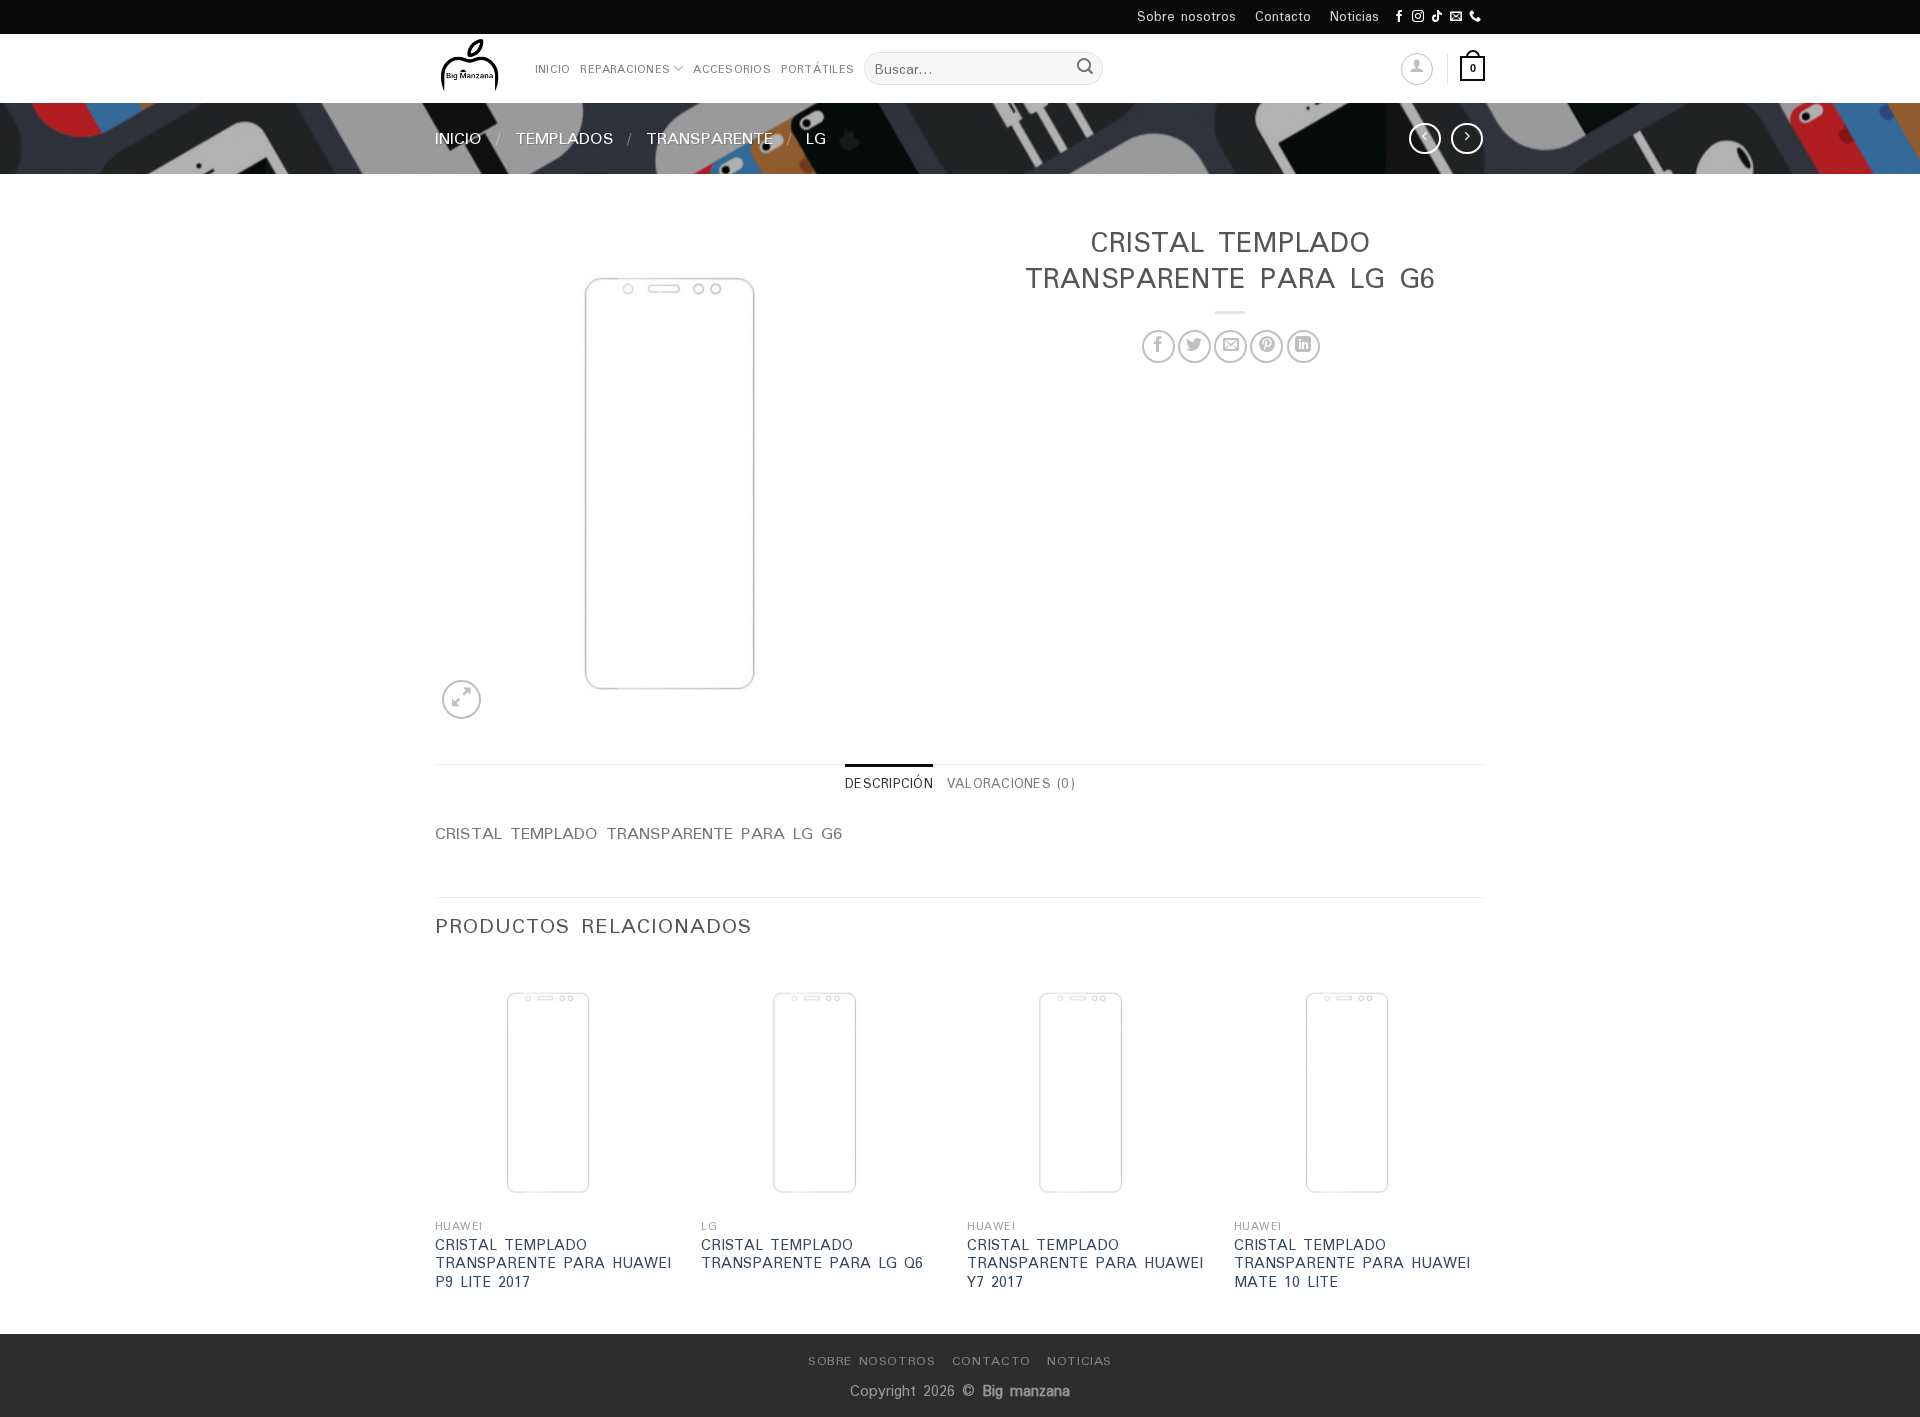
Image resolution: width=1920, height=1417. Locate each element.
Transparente (709, 138)
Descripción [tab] (889, 783)
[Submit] (1085, 69)
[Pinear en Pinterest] (1266, 346)
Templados (564, 138)
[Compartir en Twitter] (1194, 346)
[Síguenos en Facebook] (1399, 17)
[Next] (1479, 1146)
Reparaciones (625, 69)
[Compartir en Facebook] (1158, 346)
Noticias (1354, 16)
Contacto (1283, 16)
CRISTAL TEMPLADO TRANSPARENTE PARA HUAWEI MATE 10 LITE (1352, 1264)
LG (816, 138)
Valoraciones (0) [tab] (1011, 783)
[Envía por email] (1230, 346)
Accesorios (731, 69)
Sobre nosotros (1186, 16)
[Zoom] (461, 699)
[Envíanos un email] (1456, 17)
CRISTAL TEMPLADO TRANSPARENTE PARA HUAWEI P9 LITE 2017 (553, 1264)
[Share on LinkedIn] (1303, 346)
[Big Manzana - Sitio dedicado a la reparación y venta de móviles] (470, 68)
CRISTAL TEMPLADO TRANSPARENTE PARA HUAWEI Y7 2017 (1085, 1264)
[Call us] (1475, 17)
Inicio (552, 69)
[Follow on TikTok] (1437, 17)
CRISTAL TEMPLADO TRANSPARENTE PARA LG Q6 (812, 1254)
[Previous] (436, 1146)
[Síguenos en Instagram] (1418, 17)
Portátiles (817, 69)
